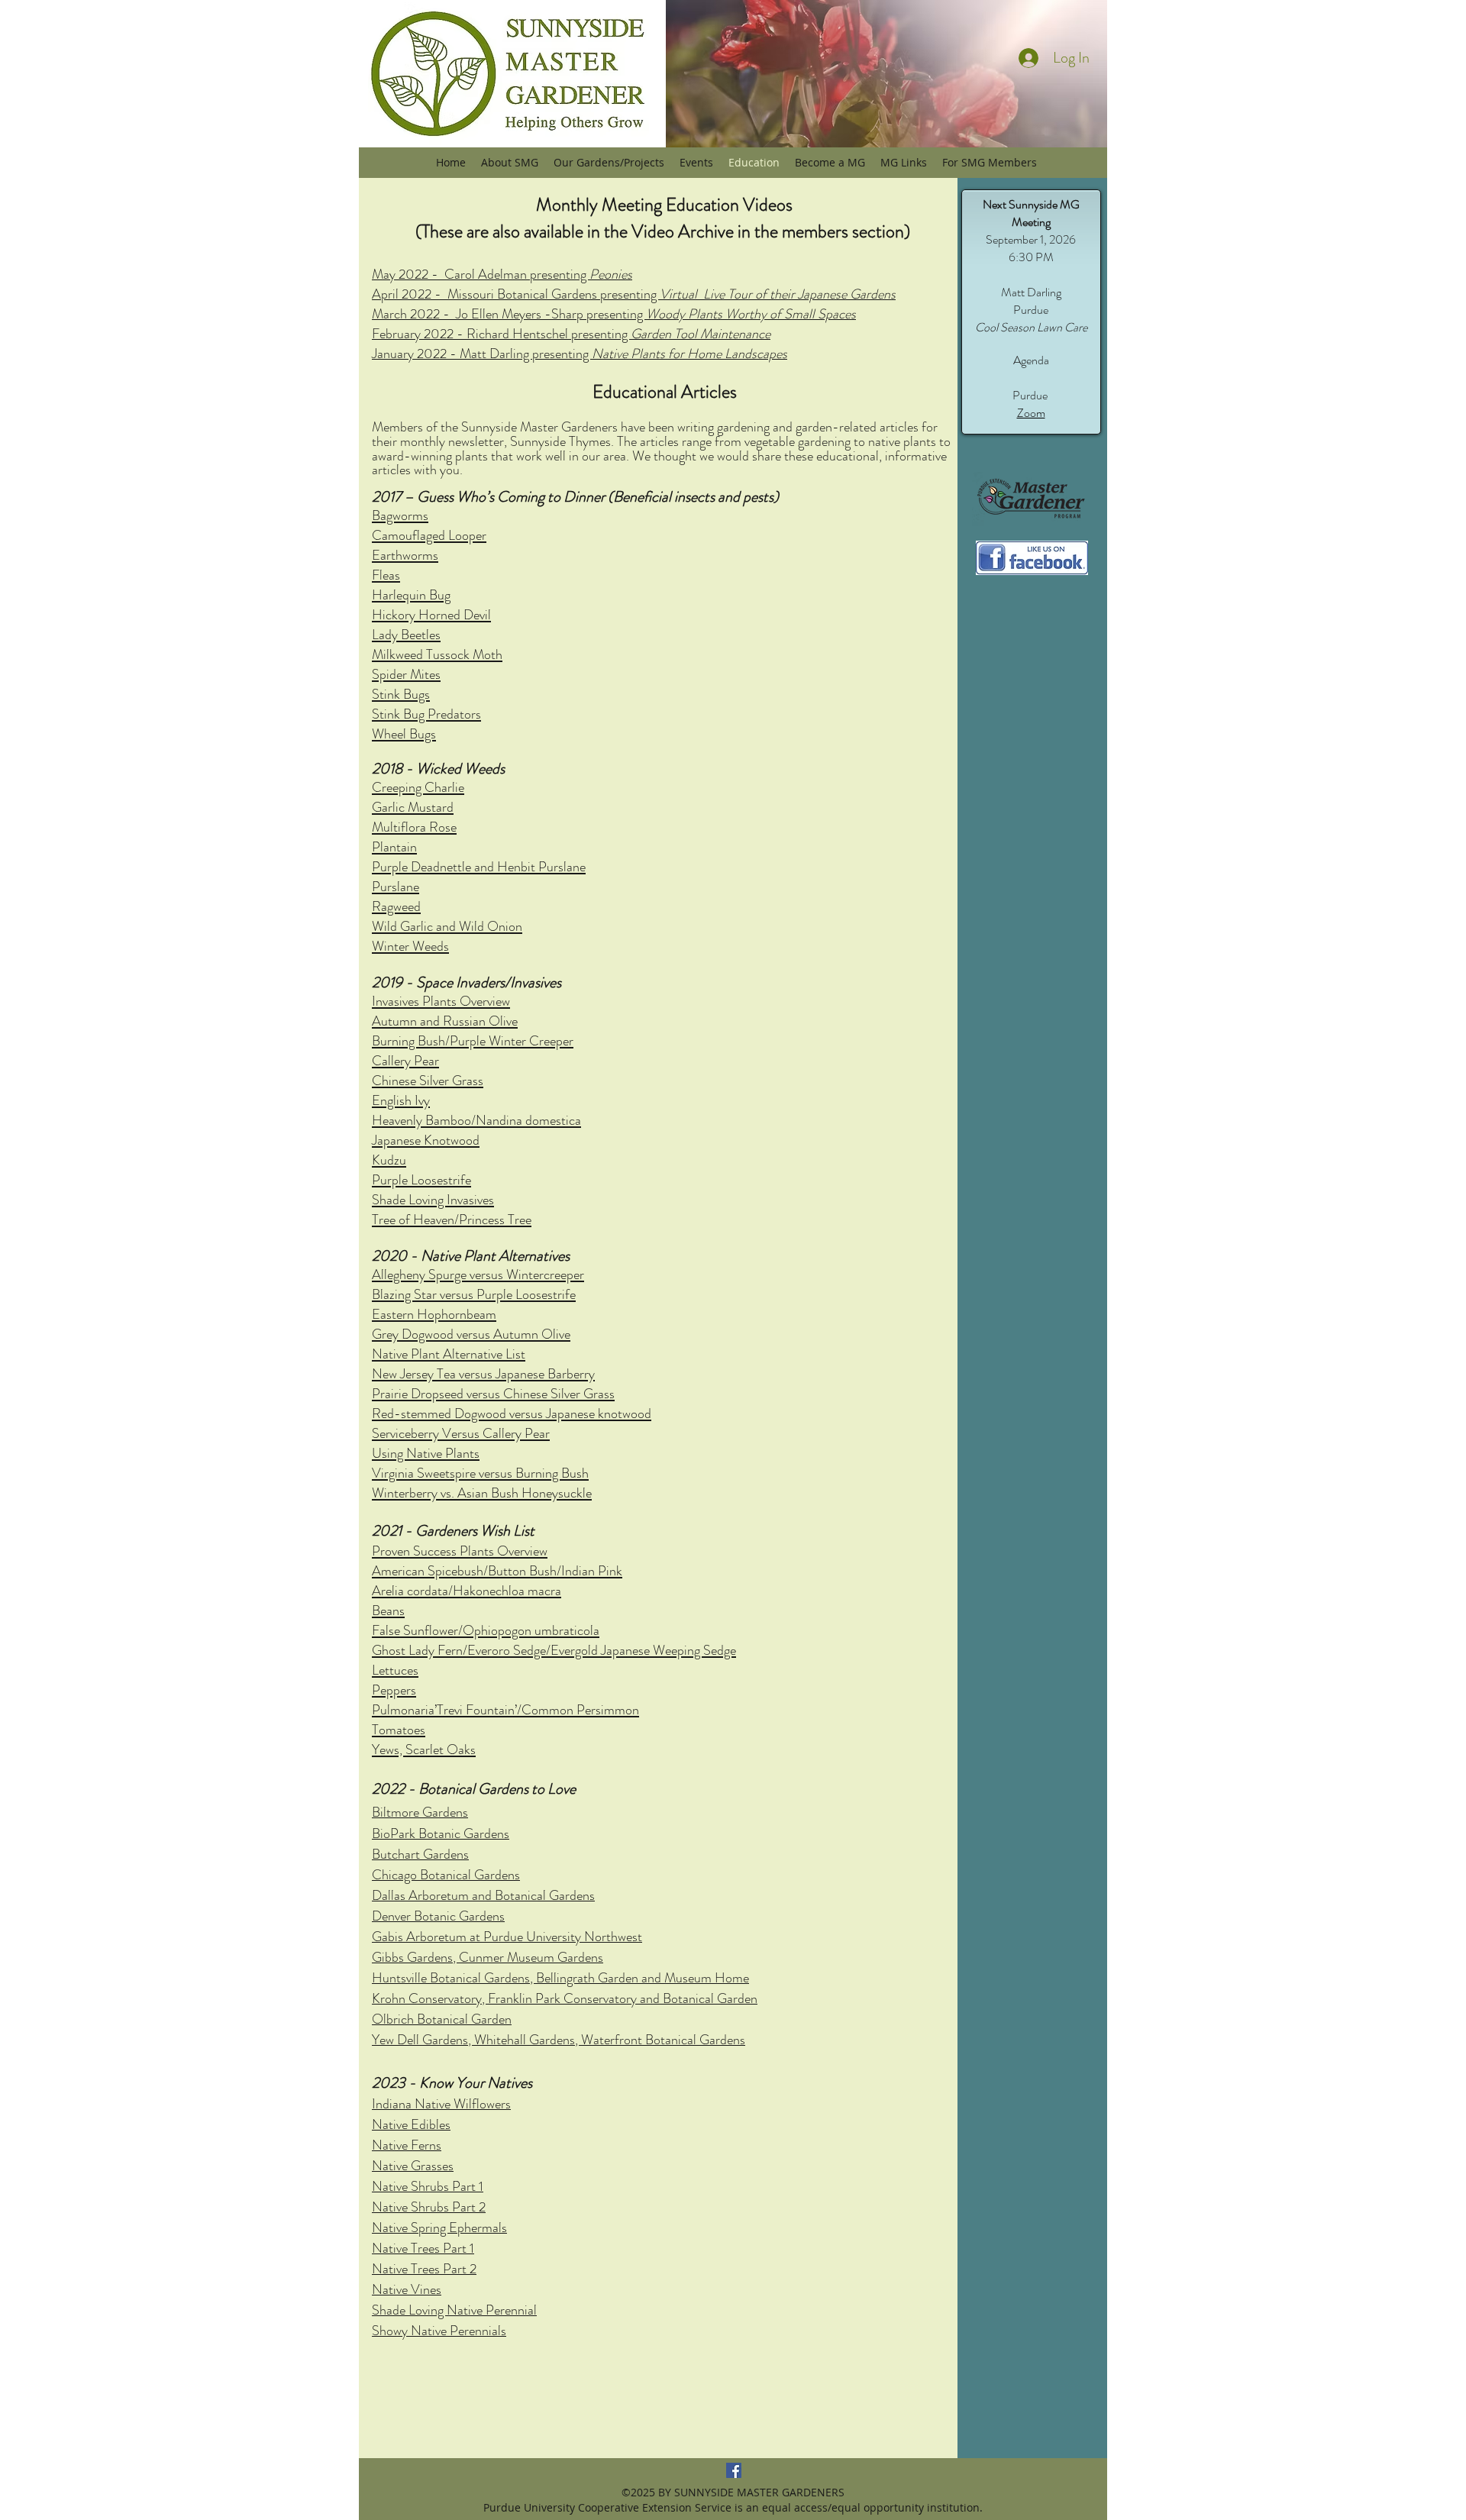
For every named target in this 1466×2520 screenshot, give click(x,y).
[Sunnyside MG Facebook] (734, 2470)
